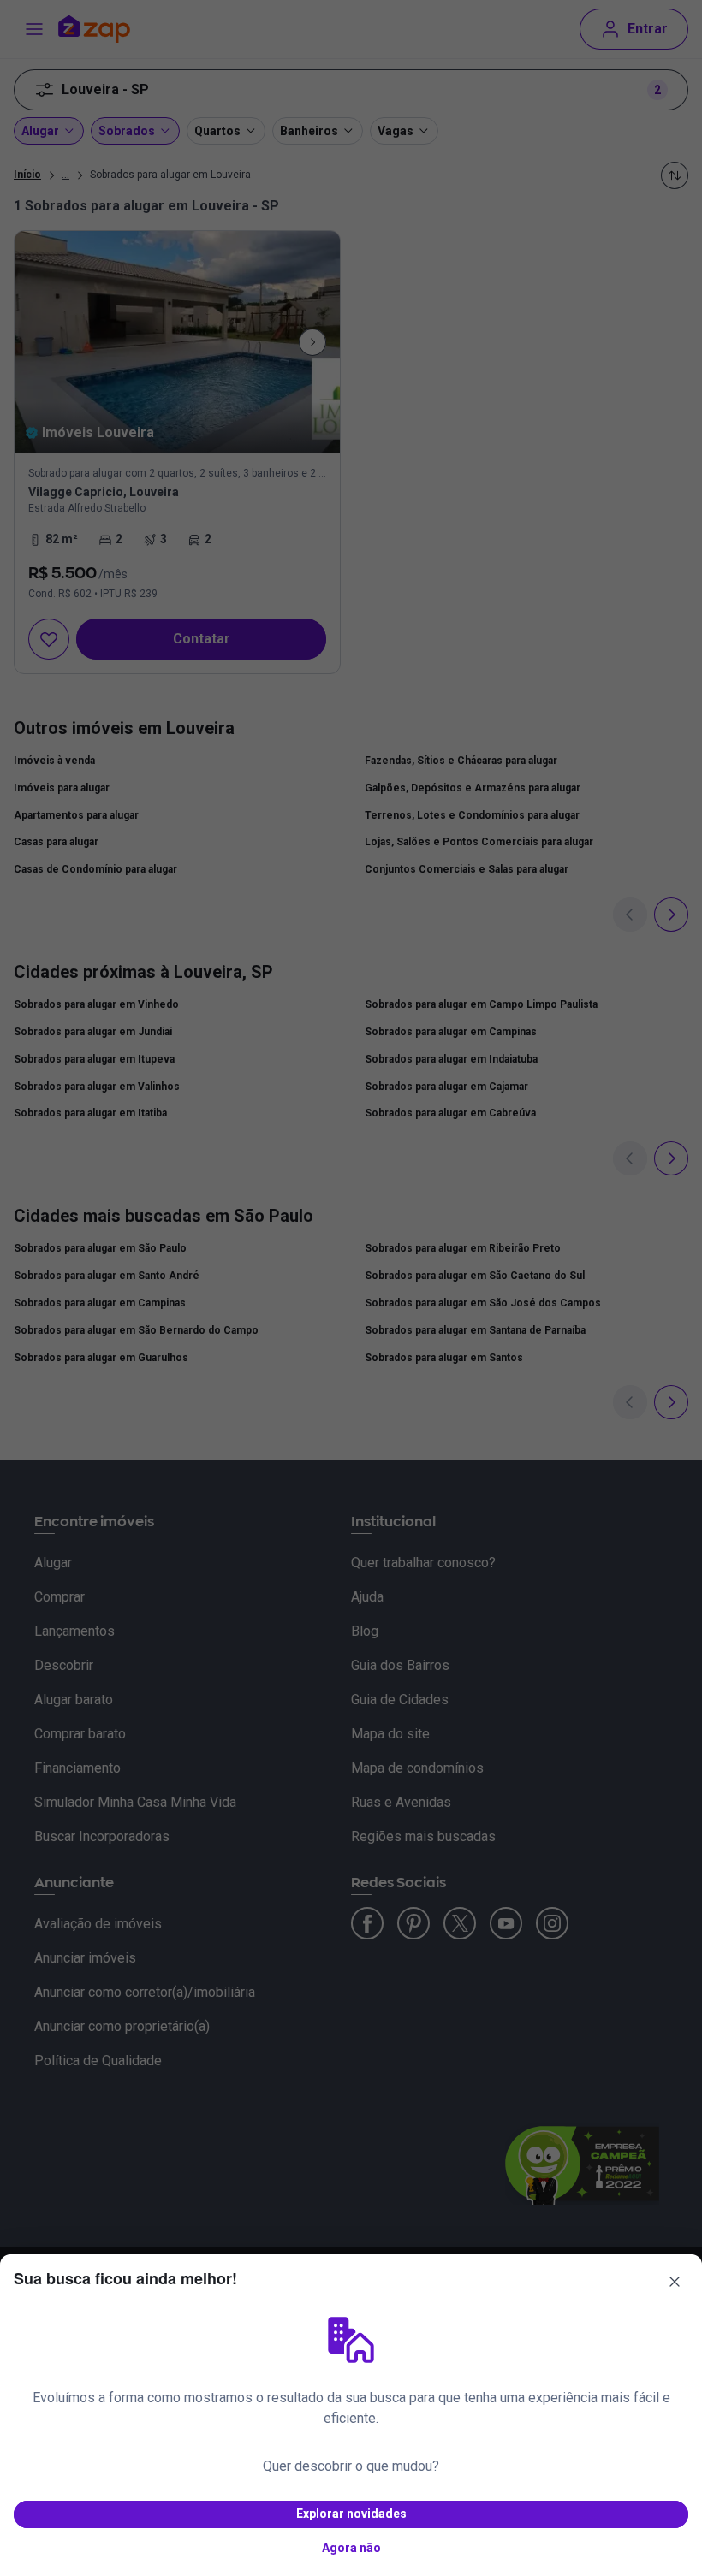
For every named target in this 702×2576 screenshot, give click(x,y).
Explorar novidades (351, 2514)
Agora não (351, 2548)
